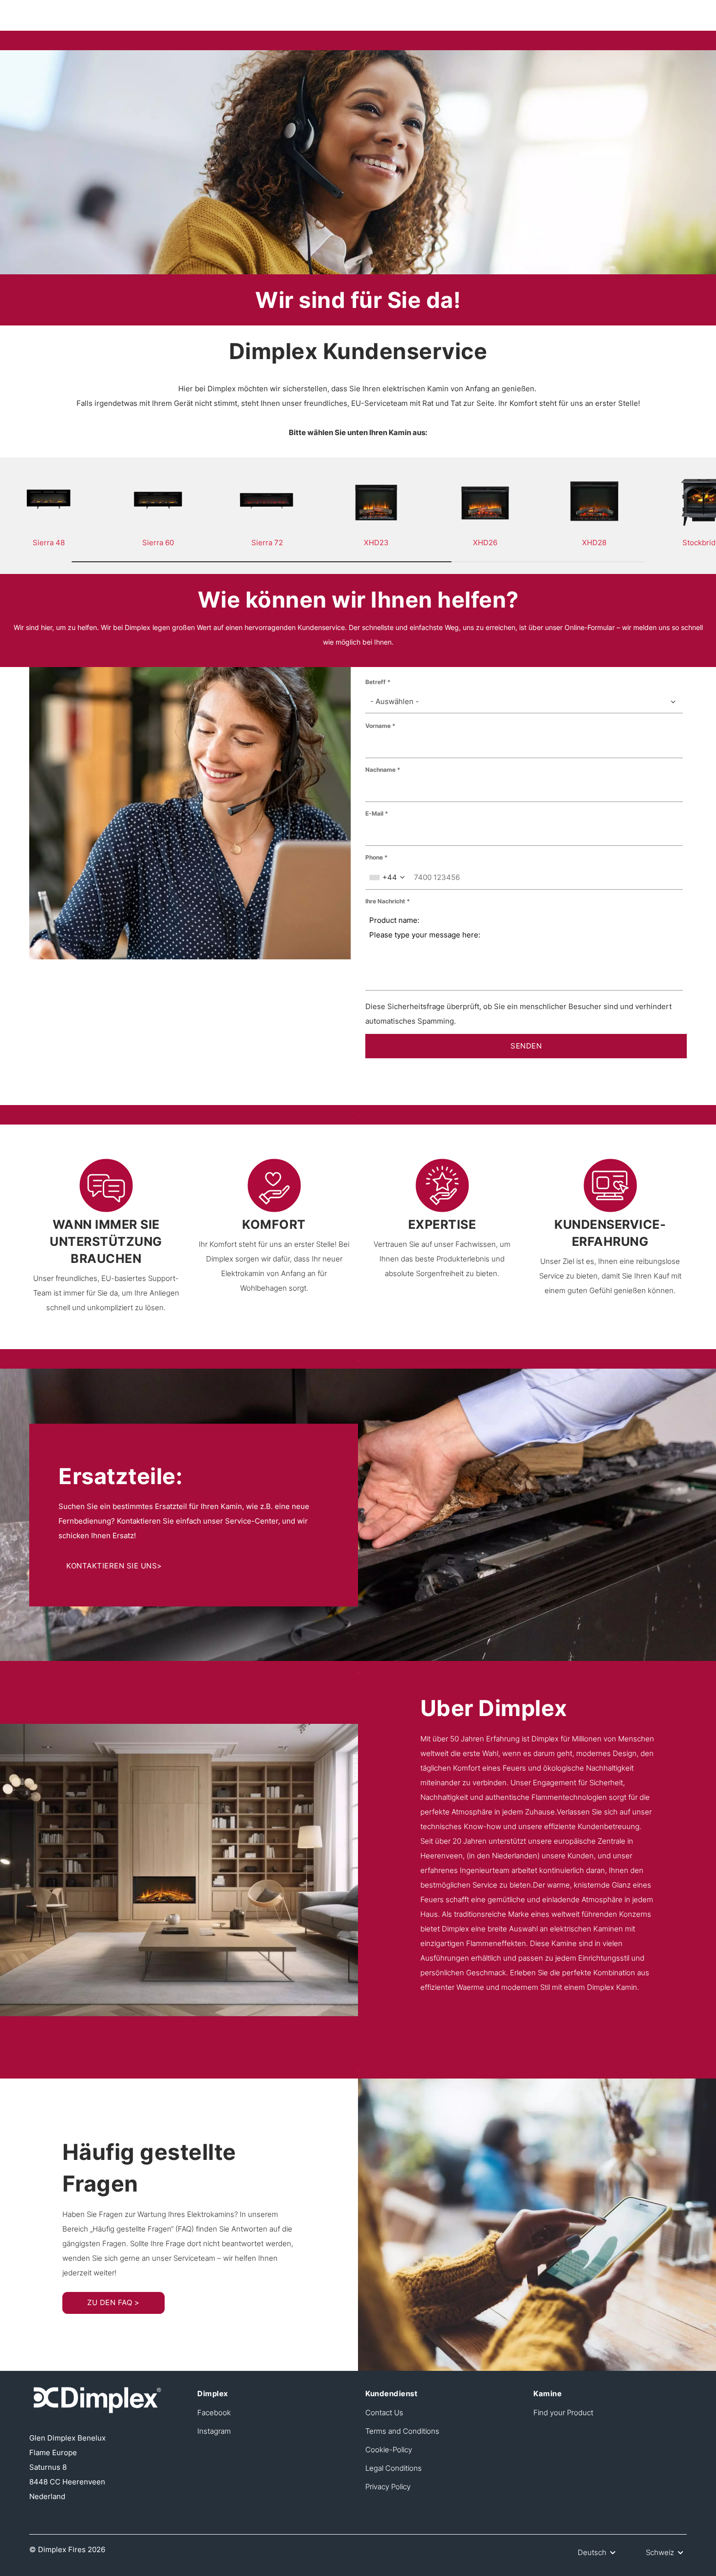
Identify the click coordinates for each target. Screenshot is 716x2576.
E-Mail (374, 813)
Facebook (214, 2413)
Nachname (380, 770)
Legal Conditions (394, 2468)
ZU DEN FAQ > (113, 2302)
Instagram (214, 2431)
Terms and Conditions (402, 2431)
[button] (598, 2553)
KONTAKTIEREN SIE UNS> (114, 1566)
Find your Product (563, 2413)
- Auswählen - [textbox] (395, 701)
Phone (374, 857)
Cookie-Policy (389, 2450)
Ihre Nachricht (385, 901)
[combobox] (524, 702)
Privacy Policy (388, 2487)
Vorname (378, 726)
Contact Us (384, 2413)
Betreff (376, 682)
